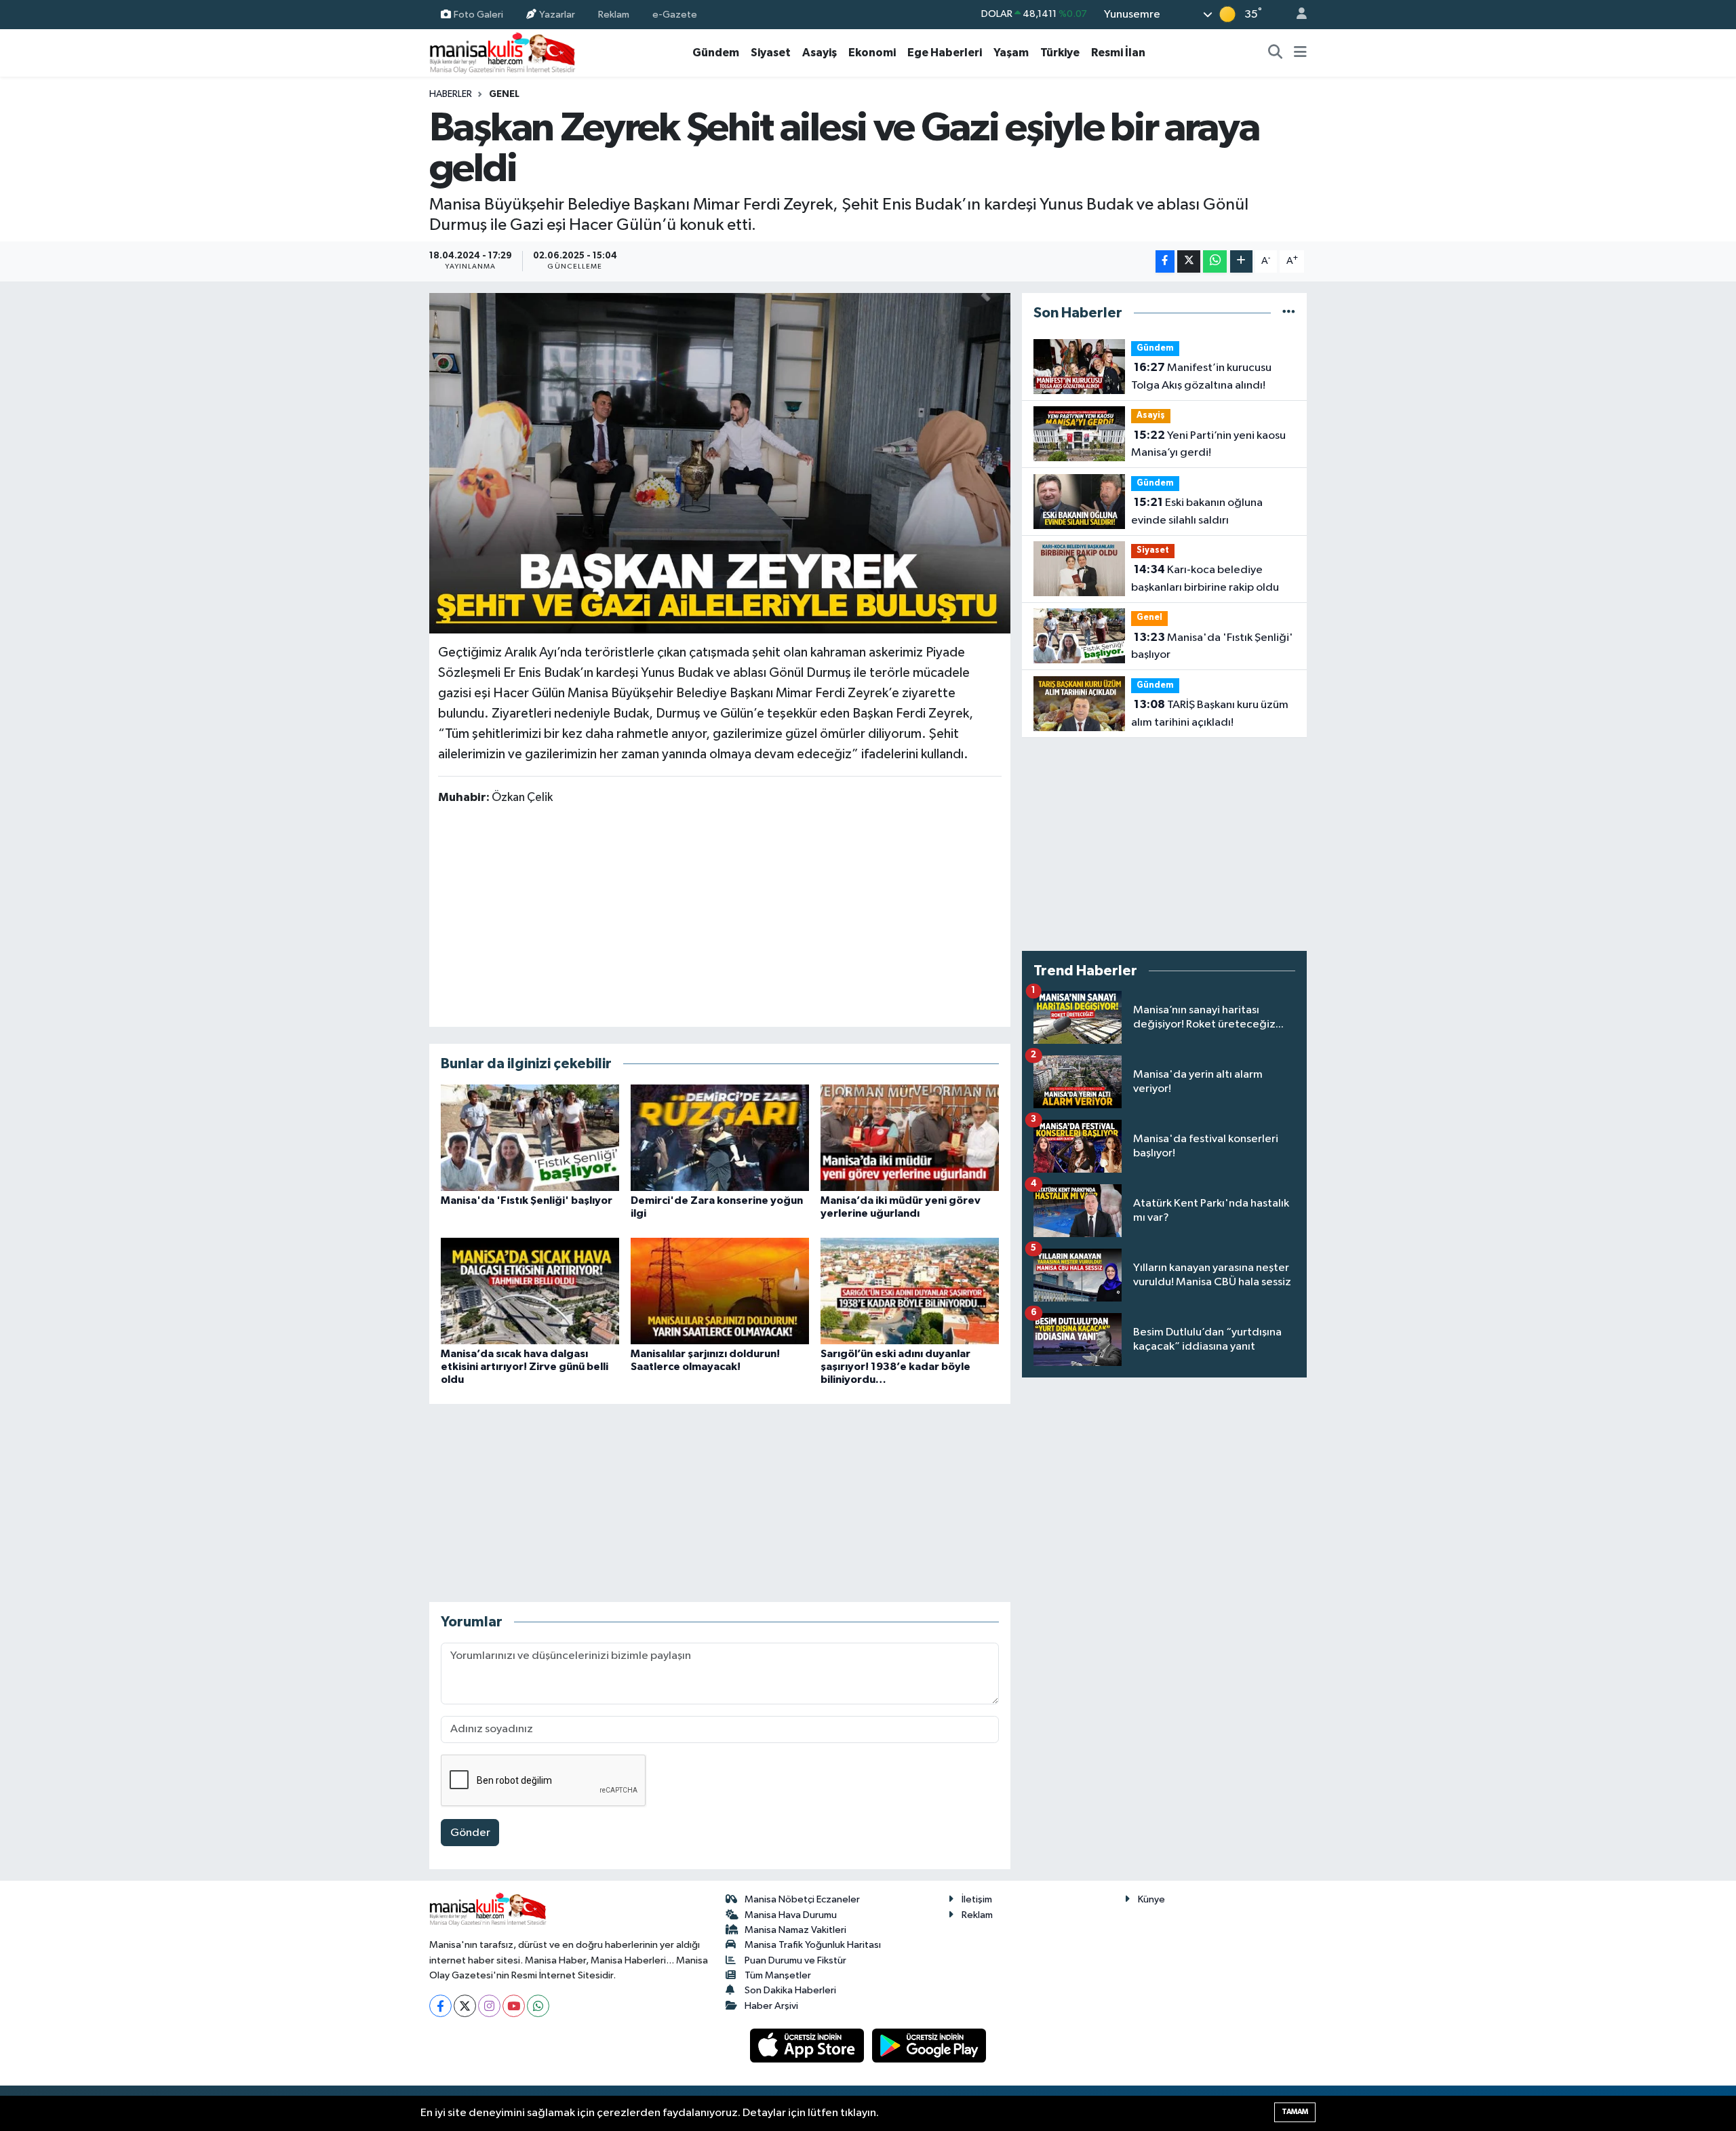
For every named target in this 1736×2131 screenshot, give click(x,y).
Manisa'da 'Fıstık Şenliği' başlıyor (527, 1200)
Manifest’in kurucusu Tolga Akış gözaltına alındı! (1201, 376)
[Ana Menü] (1300, 53)
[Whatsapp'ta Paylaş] (1215, 261)
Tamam (1295, 2112)
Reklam (614, 14)
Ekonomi (872, 53)
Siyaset (771, 53)
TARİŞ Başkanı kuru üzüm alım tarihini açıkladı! (1210, 713)
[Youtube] (514, 2006)
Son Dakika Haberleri (790, 1990)
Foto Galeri (478, 14)
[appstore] (808, 2045)
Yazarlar (557, 14)
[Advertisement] (719, 915)
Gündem (716, 53)
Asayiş (820, 53)
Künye (1151, 1899)
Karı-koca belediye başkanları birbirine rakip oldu (1205, 579)
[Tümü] (1289, 313)
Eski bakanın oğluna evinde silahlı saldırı (1197, 511)
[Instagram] (489, 2006)
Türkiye (1060, 53)
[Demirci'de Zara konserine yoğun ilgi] (720, 1138)
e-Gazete (675, 14)
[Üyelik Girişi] (1296, 15)
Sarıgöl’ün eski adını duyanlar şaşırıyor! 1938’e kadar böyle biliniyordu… (895, 1367)
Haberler (451, 94)
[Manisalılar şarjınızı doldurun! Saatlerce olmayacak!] (720, 1291)
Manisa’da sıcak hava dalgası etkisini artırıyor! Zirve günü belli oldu (525, 1367)
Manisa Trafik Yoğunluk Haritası (813, 1945)
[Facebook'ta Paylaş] (1165, 261)
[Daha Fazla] (1241, 261)
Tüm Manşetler (778, 1975)
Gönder (470, 1833)
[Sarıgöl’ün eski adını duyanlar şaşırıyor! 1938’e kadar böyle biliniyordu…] (910, 1291)
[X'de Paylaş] (1189, 261)
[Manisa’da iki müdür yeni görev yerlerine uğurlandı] (910, 1138)
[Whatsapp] (538, 2006)
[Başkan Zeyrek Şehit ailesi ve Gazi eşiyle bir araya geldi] (720, 463)
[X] (465, 2006)
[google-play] (929, 2045)
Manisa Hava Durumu (791, 1915)
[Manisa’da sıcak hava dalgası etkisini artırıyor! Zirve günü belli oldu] (530, 1291)
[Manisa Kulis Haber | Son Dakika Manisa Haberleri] (502, 53)
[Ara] (1276, 53)
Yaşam (1011, 53)
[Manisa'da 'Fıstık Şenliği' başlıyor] (530, 1138)
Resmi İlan (1118, 53)
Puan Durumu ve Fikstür (795, 1960)
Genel (504, 94)
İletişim (977, 1899)
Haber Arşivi (771, 2006)
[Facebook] (440, 2006)
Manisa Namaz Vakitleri (795, 1930)
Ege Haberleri (945, 53)
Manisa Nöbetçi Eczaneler (802, 1899)
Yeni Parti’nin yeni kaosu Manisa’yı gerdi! (1208, 444)
